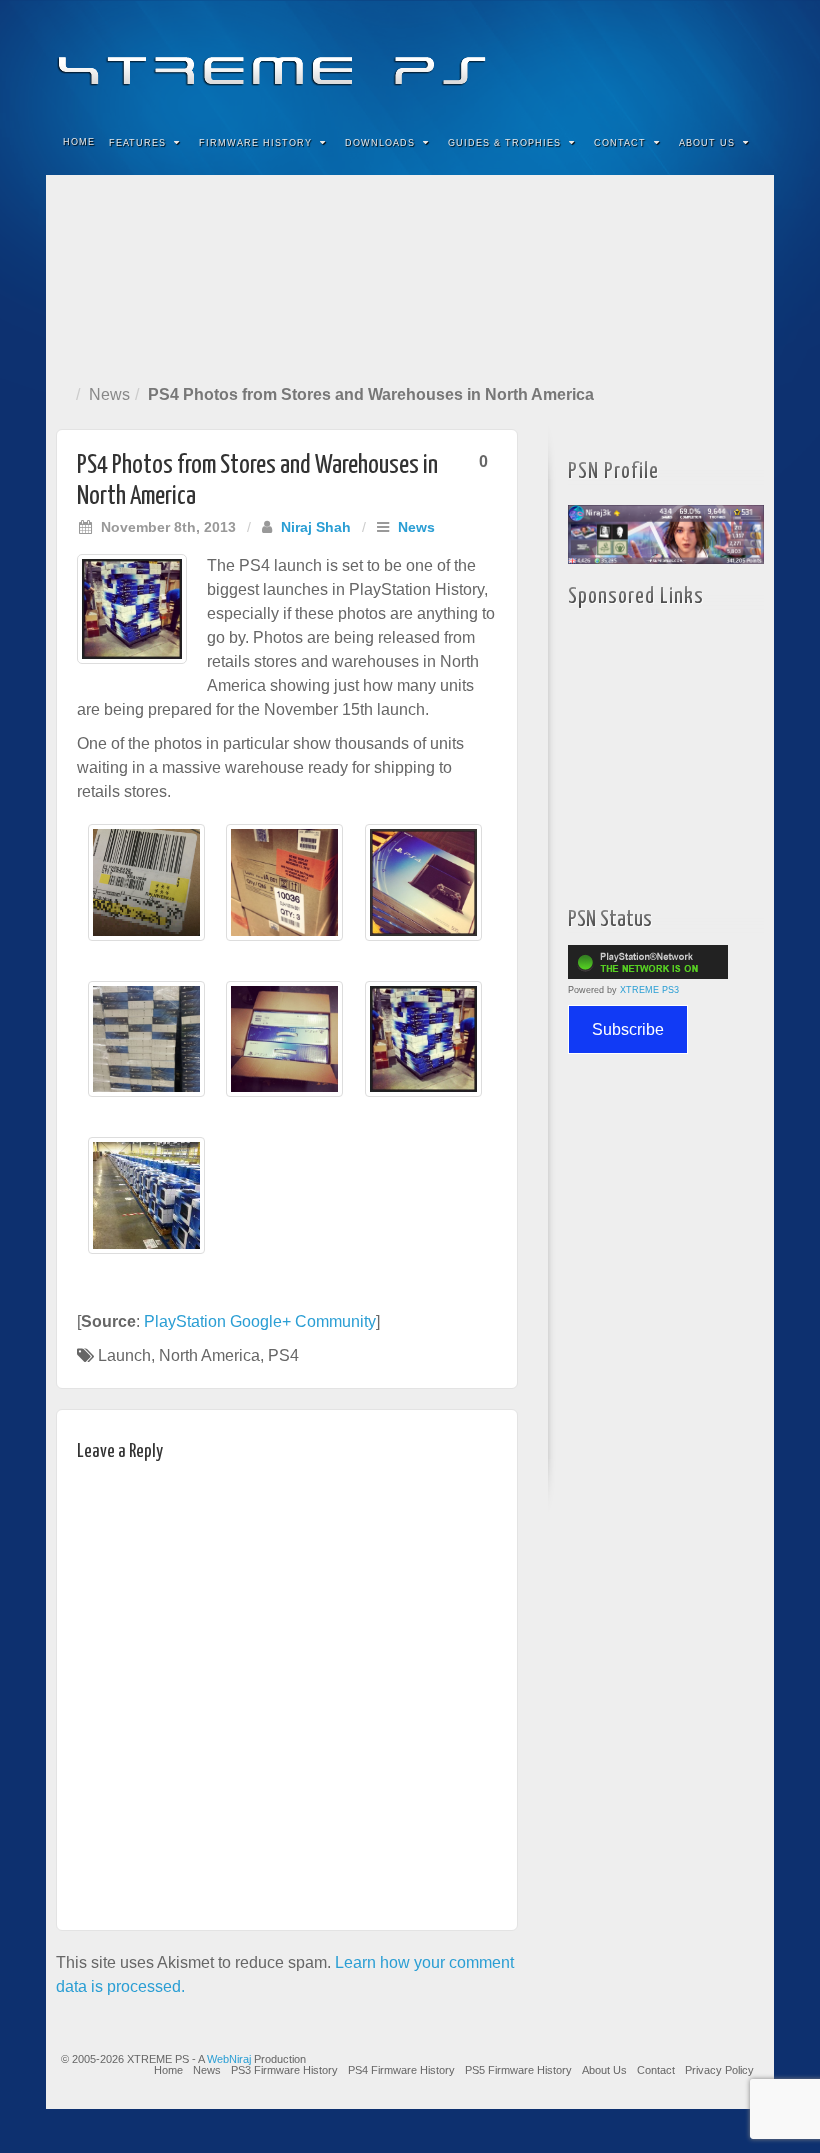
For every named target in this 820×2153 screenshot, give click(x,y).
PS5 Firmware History (518, 2070)
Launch (124, 1355)
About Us (707, 143)
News (109, 394)
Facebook (610, 58)
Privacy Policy (719, 2070)
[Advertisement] (410, 275)
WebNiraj (229, 2059)
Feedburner (637, 58)
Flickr (664, 58)
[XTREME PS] (410, 57)
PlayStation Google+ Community (260, 1321)
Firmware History (255, 143)
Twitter (691, 58)
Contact (620, 143)
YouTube (718, 58)
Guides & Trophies (504, 143)
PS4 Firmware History (401, 2070)
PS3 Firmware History (284, 2070)
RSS (745, 58)
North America (209, 1355)
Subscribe (628, 1029)
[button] (146, 892)
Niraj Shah (316, 527)
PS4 (283, 1355)
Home (79, 142)
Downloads (380, 143)
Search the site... (746, 143)
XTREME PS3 (649, 990)
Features (137, 143)
